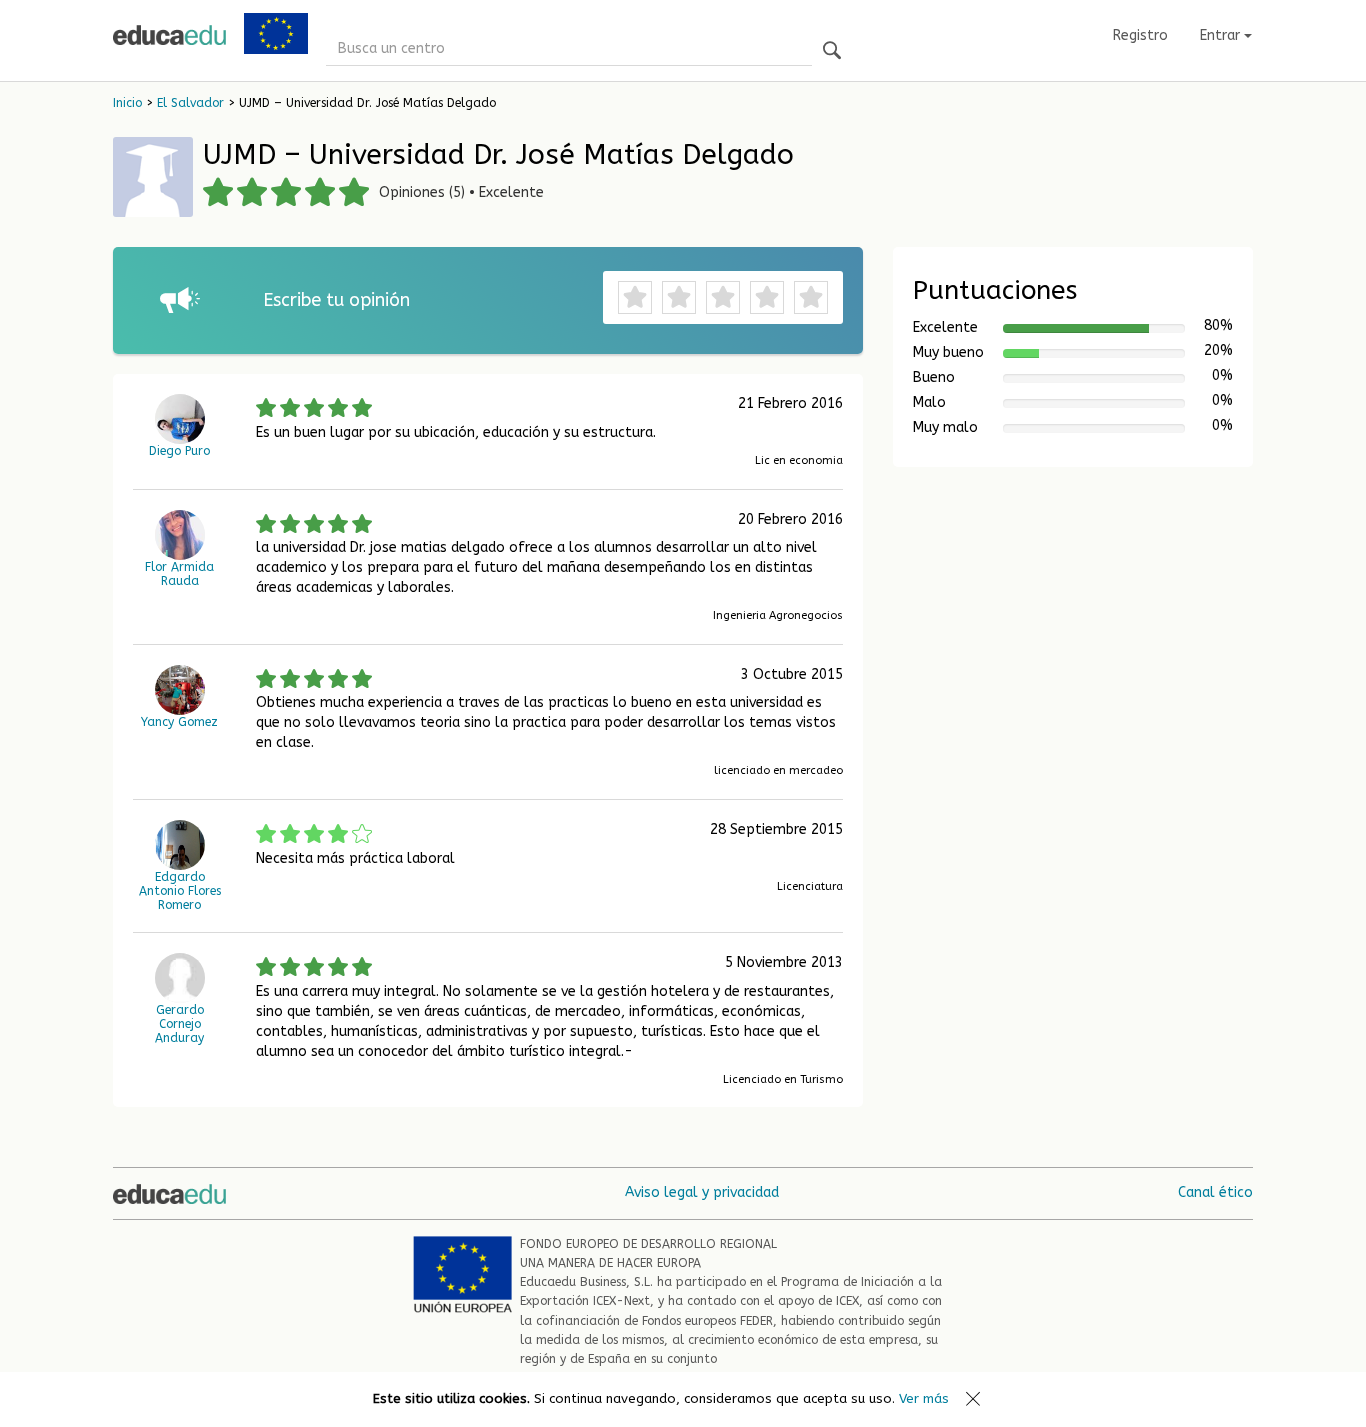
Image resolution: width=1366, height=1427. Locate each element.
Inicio (127, 103)
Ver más (924, 1398)
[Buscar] (832, 51)
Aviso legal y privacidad (702, 1192)
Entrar (1222, 35)
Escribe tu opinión (336, 300)
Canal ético (1215, 1192)
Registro (1140, 35)
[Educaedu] (169, 35)
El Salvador (190, 103)
